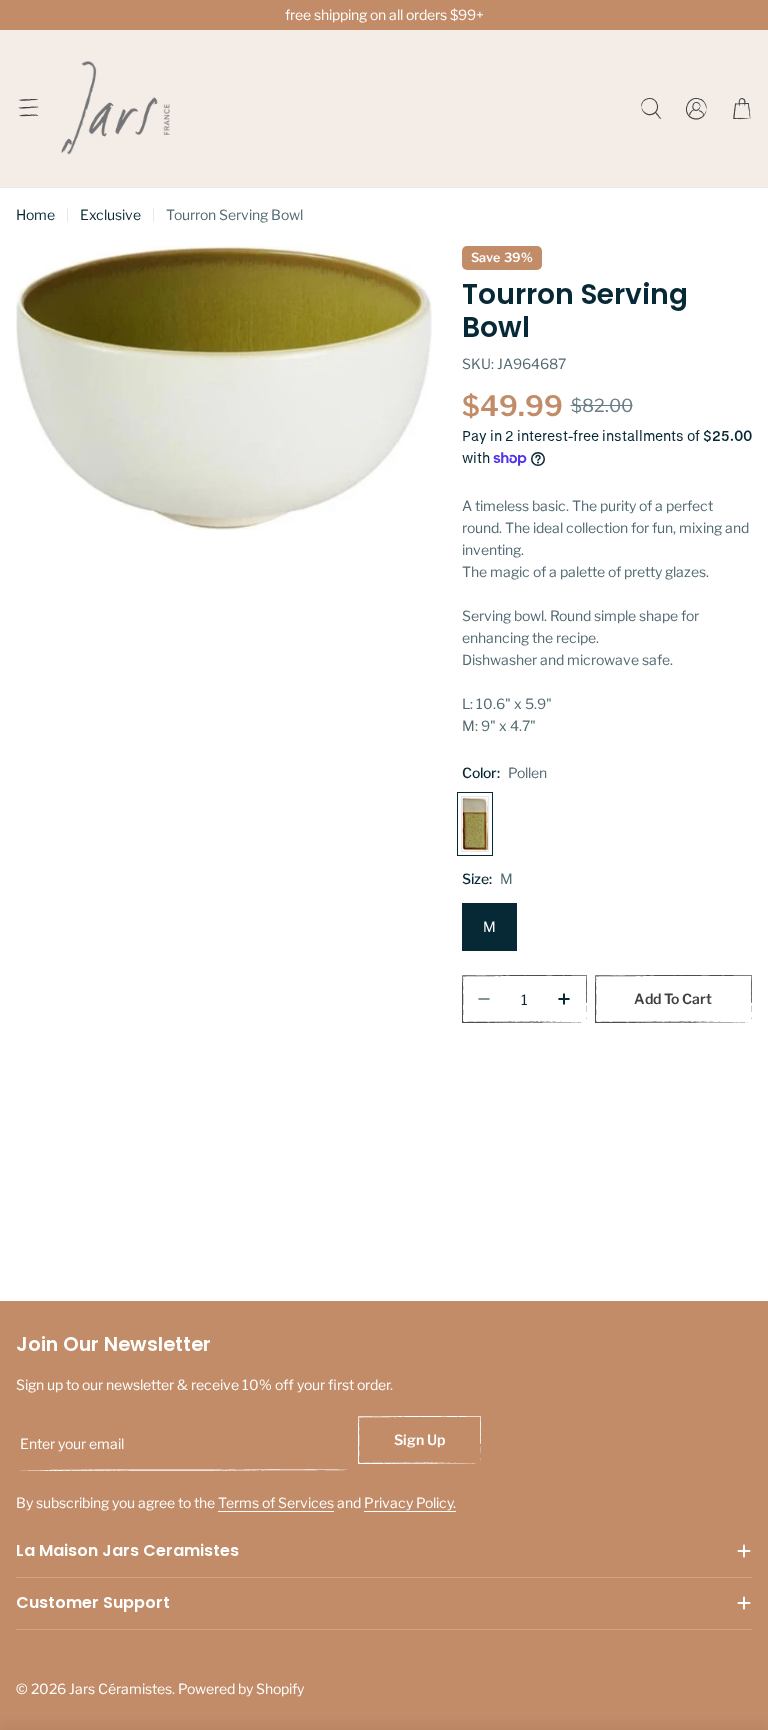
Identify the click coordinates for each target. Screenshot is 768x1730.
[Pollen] (475, 824)
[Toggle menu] (28, 108)
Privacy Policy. (410, 1502)
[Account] (696, 108)
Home (35, 214)
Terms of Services (276, 1502)
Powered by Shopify (241, 1688)
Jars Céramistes (120, 1688)
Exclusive (110, 214)
